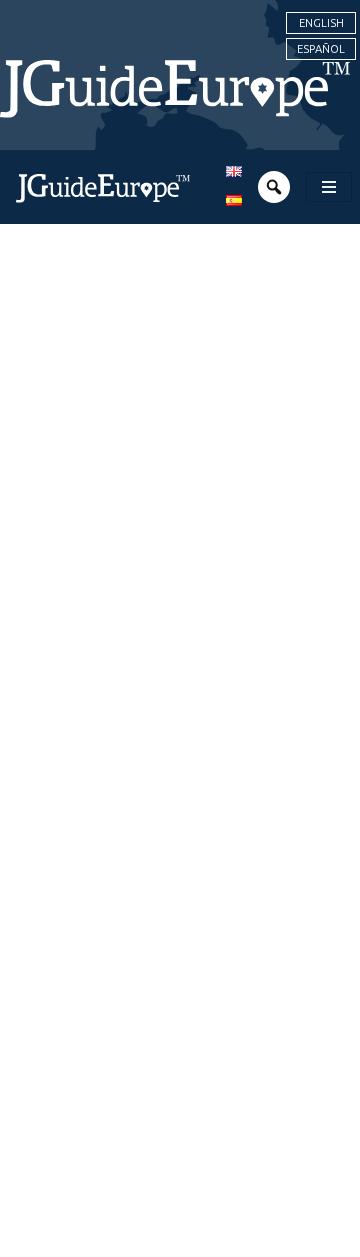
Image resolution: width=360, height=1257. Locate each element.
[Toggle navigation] (329, 187)
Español (321, 49)
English (321, 23)
